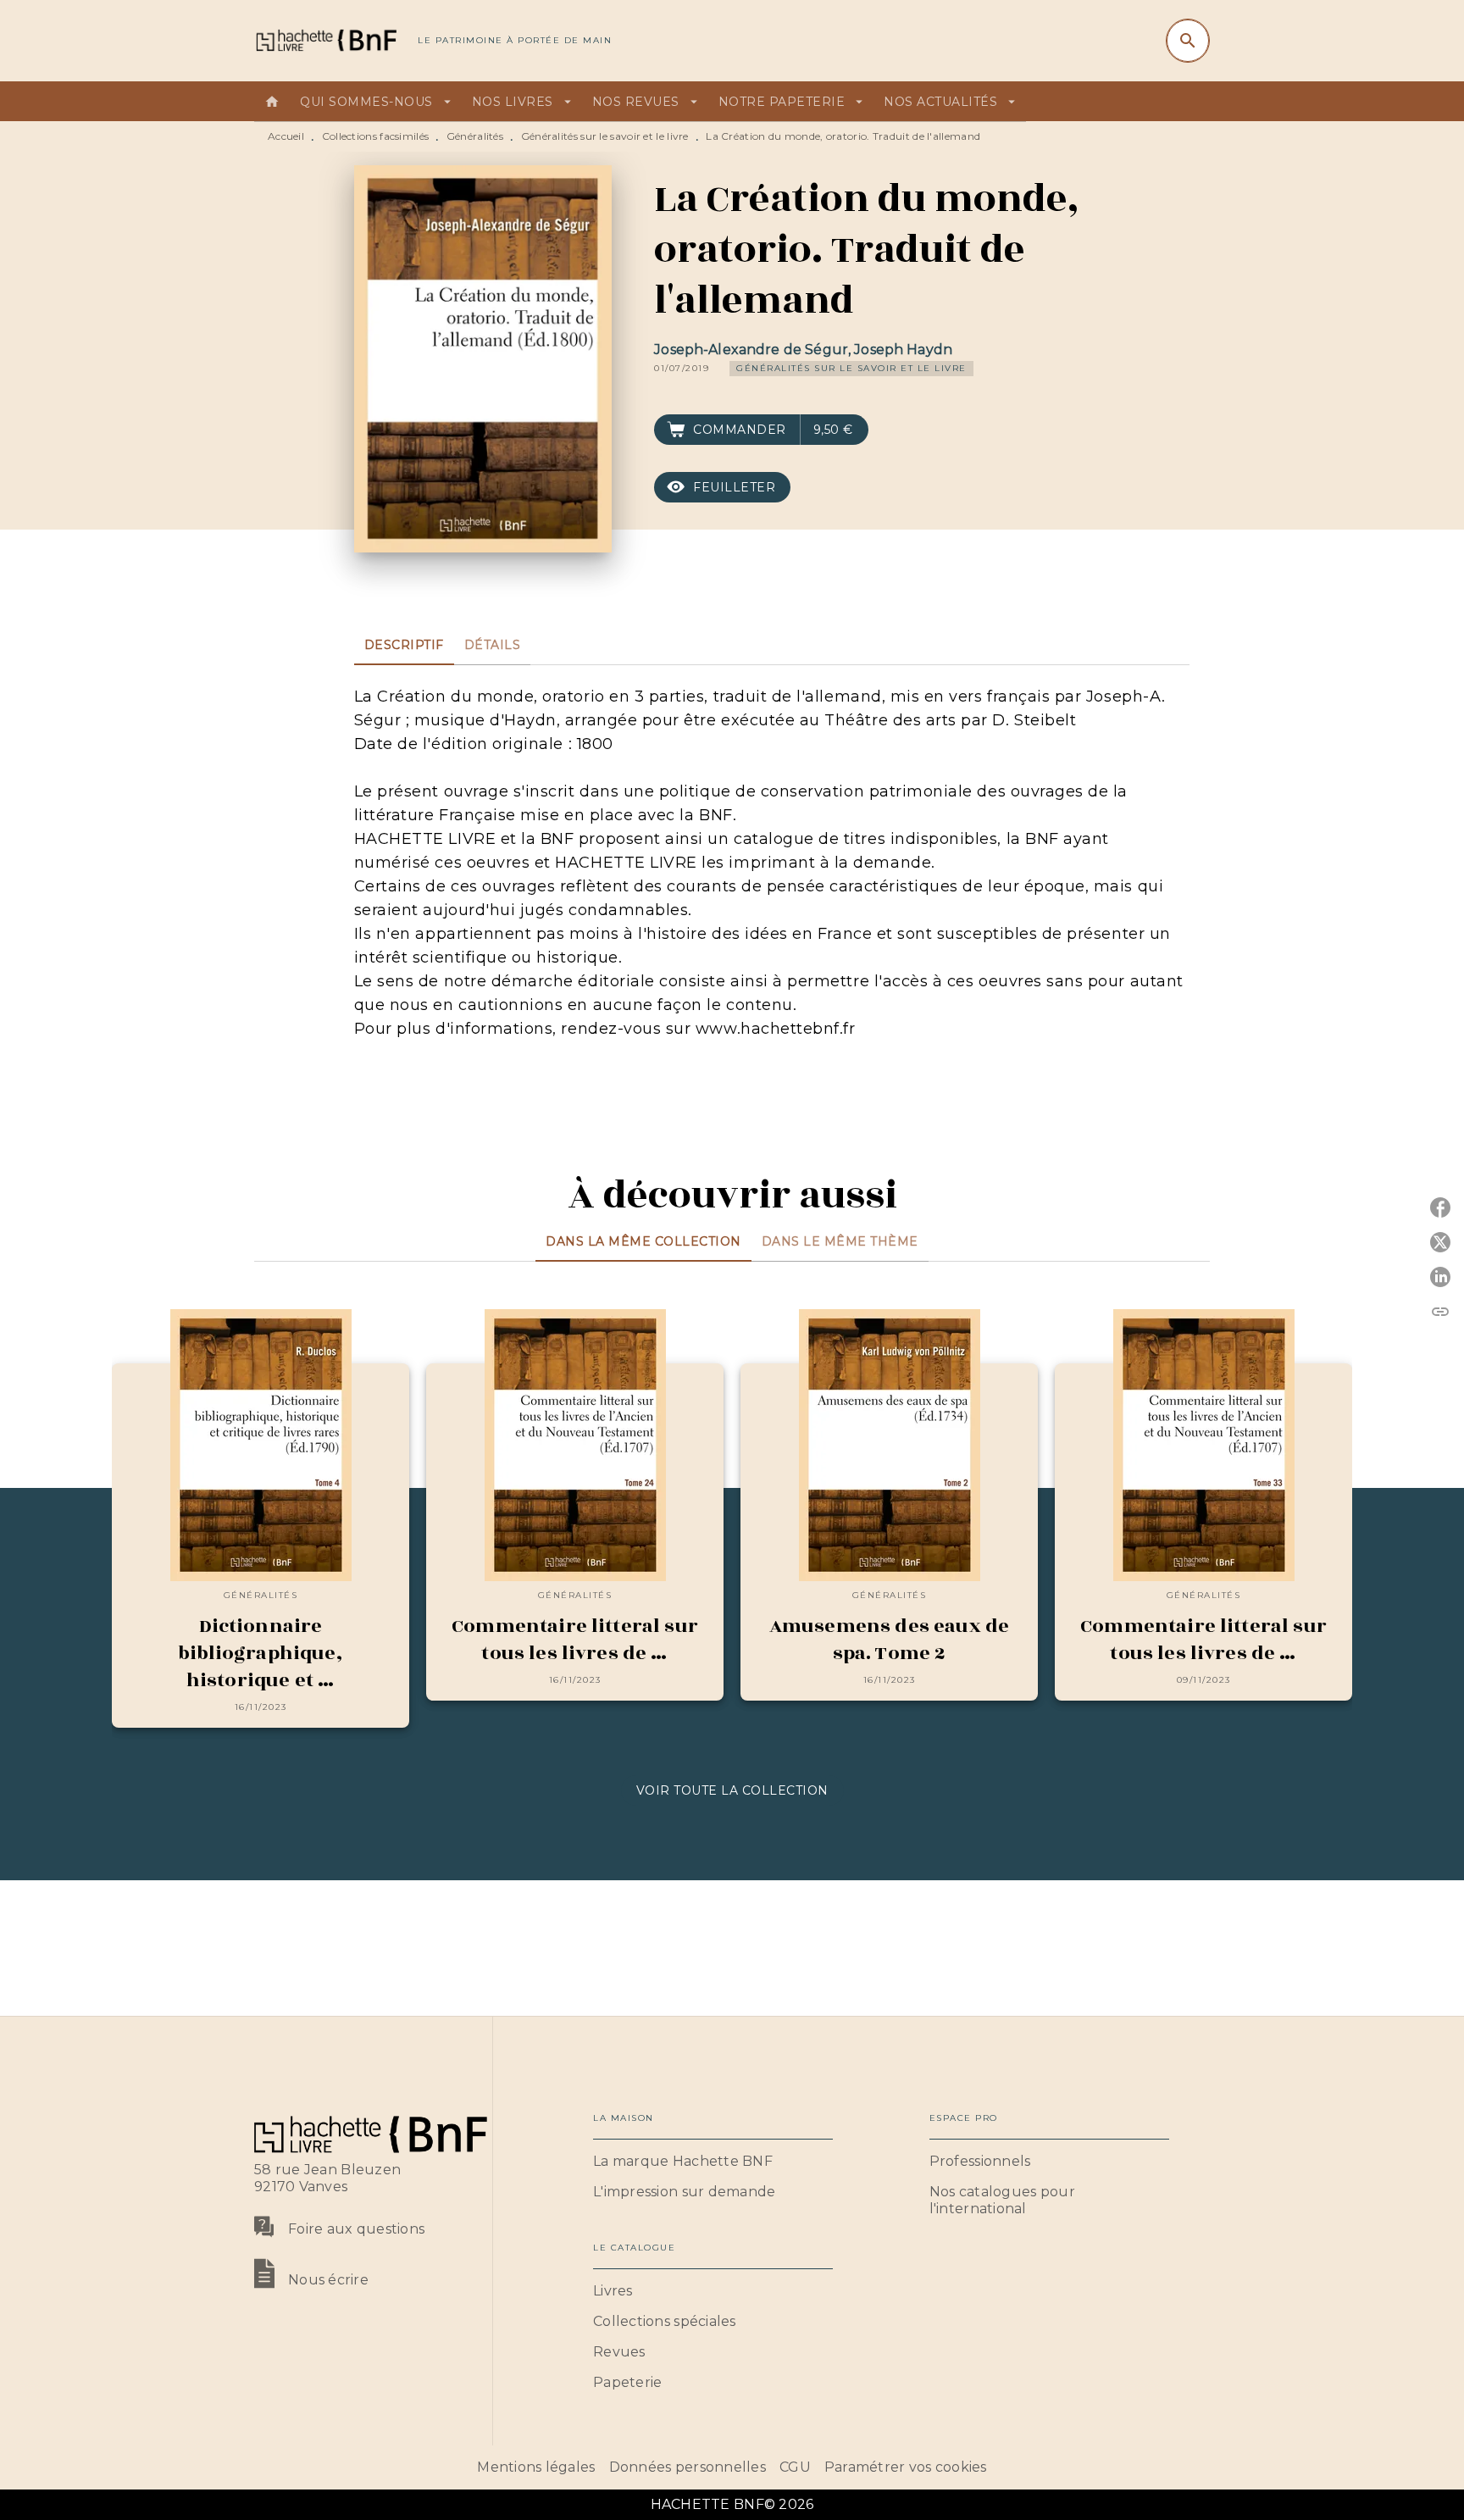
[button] (851, 369)
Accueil (286, 136)
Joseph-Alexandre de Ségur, (754, 350)
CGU (795, 2467)
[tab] (272, 102)
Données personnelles (688, 2467)
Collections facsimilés (376, 136)
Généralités (475, 136)
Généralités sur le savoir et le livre (605, 136)
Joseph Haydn (903, 350)
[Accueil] (325, 40)
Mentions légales (536, 2467)
